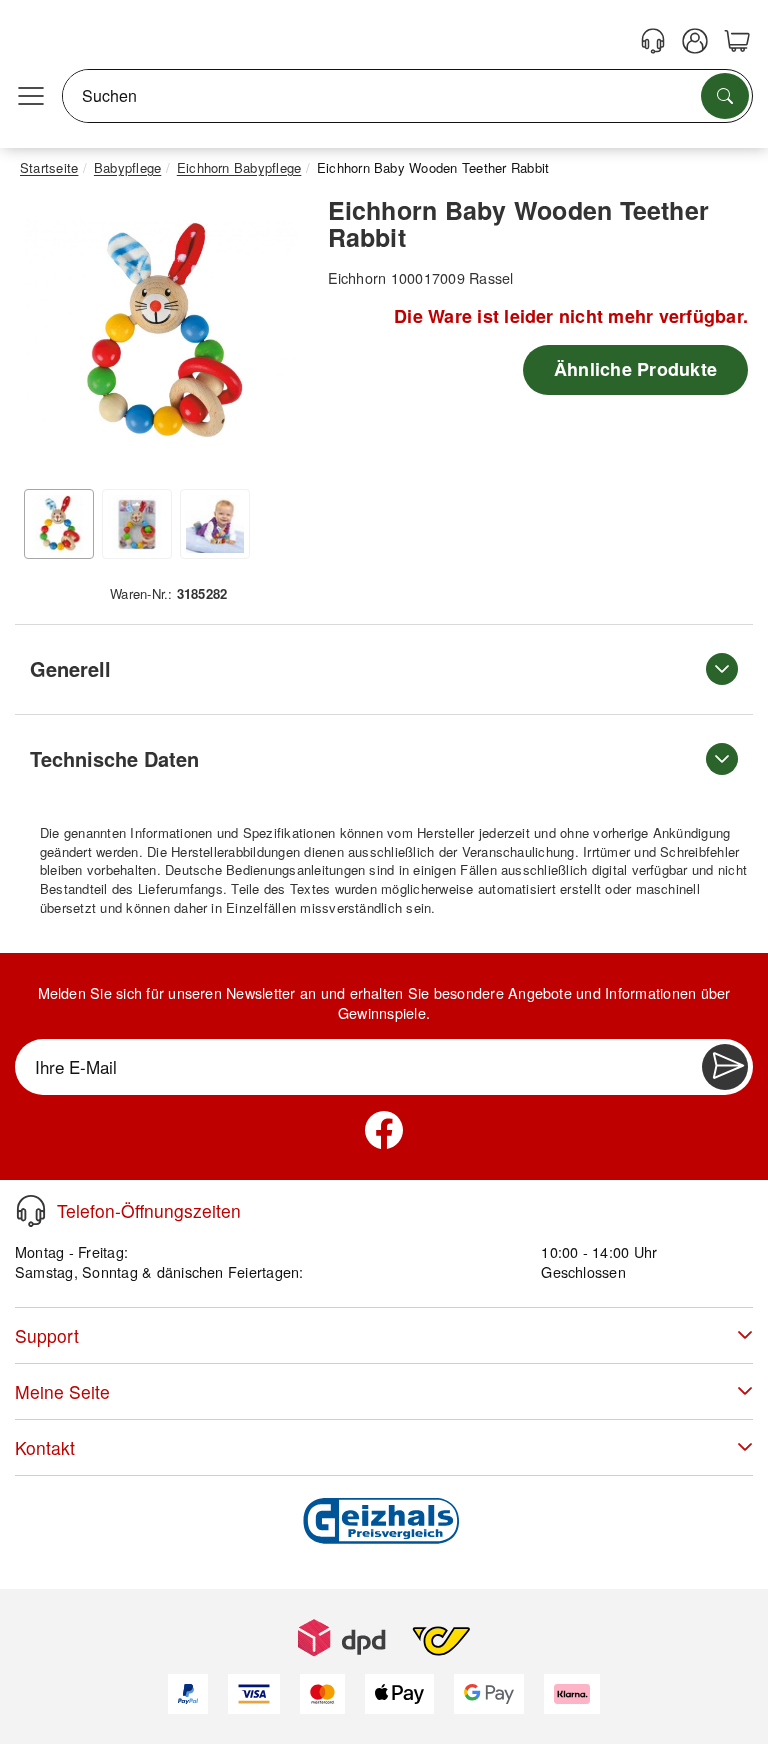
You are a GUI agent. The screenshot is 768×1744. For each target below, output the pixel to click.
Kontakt (45, 1447)
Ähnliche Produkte (635, 369)
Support (47, 1335)
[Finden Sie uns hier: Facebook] (384, 1130)
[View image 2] (137, 524)
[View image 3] (215, 524)
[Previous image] (50, 338)
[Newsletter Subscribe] (725, 1067)
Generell (70, 668)
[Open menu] (31, 96)
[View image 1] (59, 524)
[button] (161, 333)
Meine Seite (62, 1391)
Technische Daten (114, 758)
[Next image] (273, 338)
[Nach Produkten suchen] (725, 96)
